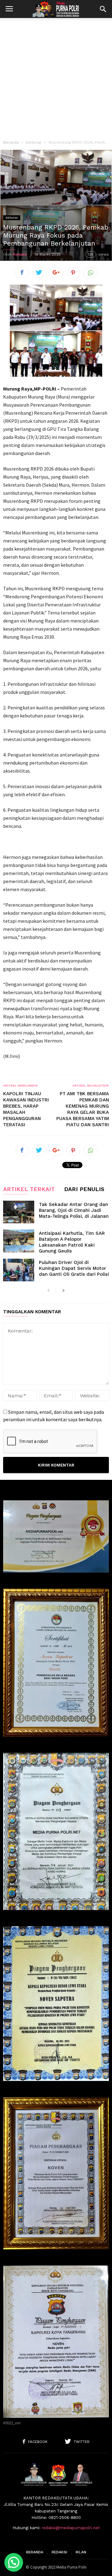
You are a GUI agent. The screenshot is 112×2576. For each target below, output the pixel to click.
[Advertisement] (56, 77)
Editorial (34, 142)
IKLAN (81, 2552)
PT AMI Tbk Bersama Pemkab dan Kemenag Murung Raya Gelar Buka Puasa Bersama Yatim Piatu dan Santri (83, 1109)
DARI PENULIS (84, 1189)
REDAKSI (59, 2552)
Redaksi (20, 254)
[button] (103, 9)
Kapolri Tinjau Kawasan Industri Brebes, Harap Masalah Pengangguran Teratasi (26, 1109)
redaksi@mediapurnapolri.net (71, 2528)
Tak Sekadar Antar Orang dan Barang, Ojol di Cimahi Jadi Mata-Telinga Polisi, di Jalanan (74, 1210)
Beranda (11, 142)
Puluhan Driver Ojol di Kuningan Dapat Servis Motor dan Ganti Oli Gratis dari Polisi (74, 1268)
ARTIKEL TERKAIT (29, 1189)
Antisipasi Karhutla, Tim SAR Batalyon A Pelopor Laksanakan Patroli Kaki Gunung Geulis (72, 1242)
